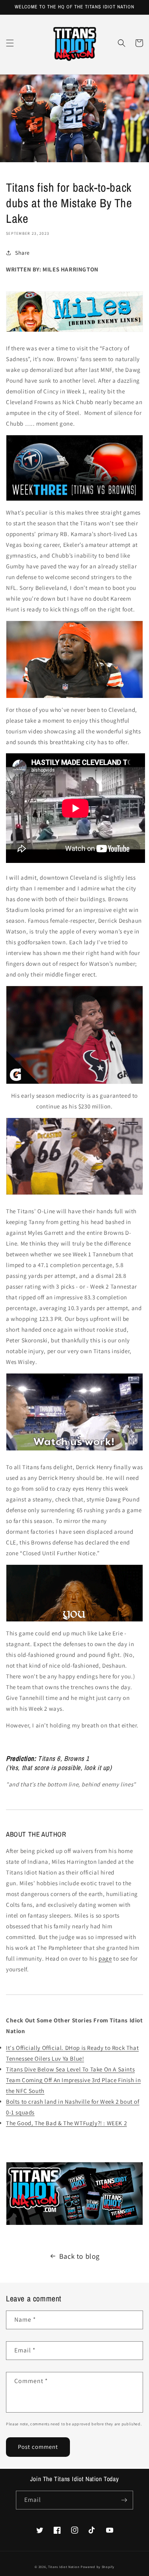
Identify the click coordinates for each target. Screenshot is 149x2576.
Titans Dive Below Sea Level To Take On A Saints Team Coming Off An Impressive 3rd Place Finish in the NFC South (73, 2080)
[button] (10, 43)
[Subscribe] (124, 2500)
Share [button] (22, 253)
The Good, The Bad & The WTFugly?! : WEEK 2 (66, 2123)
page (105, 1958)
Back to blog (79, 2256)
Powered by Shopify (98, 2567)
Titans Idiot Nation (64, 2567)
